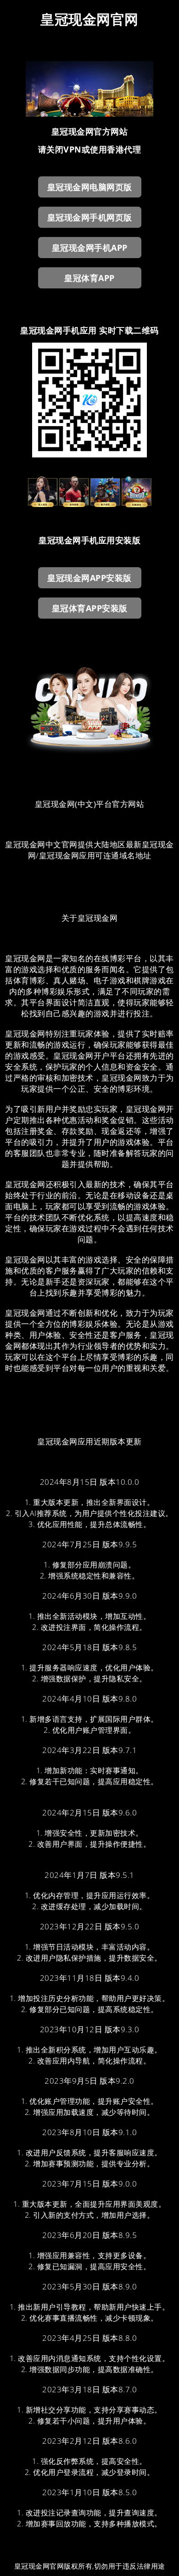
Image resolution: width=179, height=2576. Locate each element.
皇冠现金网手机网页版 (90, 217)
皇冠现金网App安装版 (89, 578)
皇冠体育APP (89, 278)
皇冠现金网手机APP (90, 248)
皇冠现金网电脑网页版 (90, 187)
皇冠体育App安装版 (90, 608)
